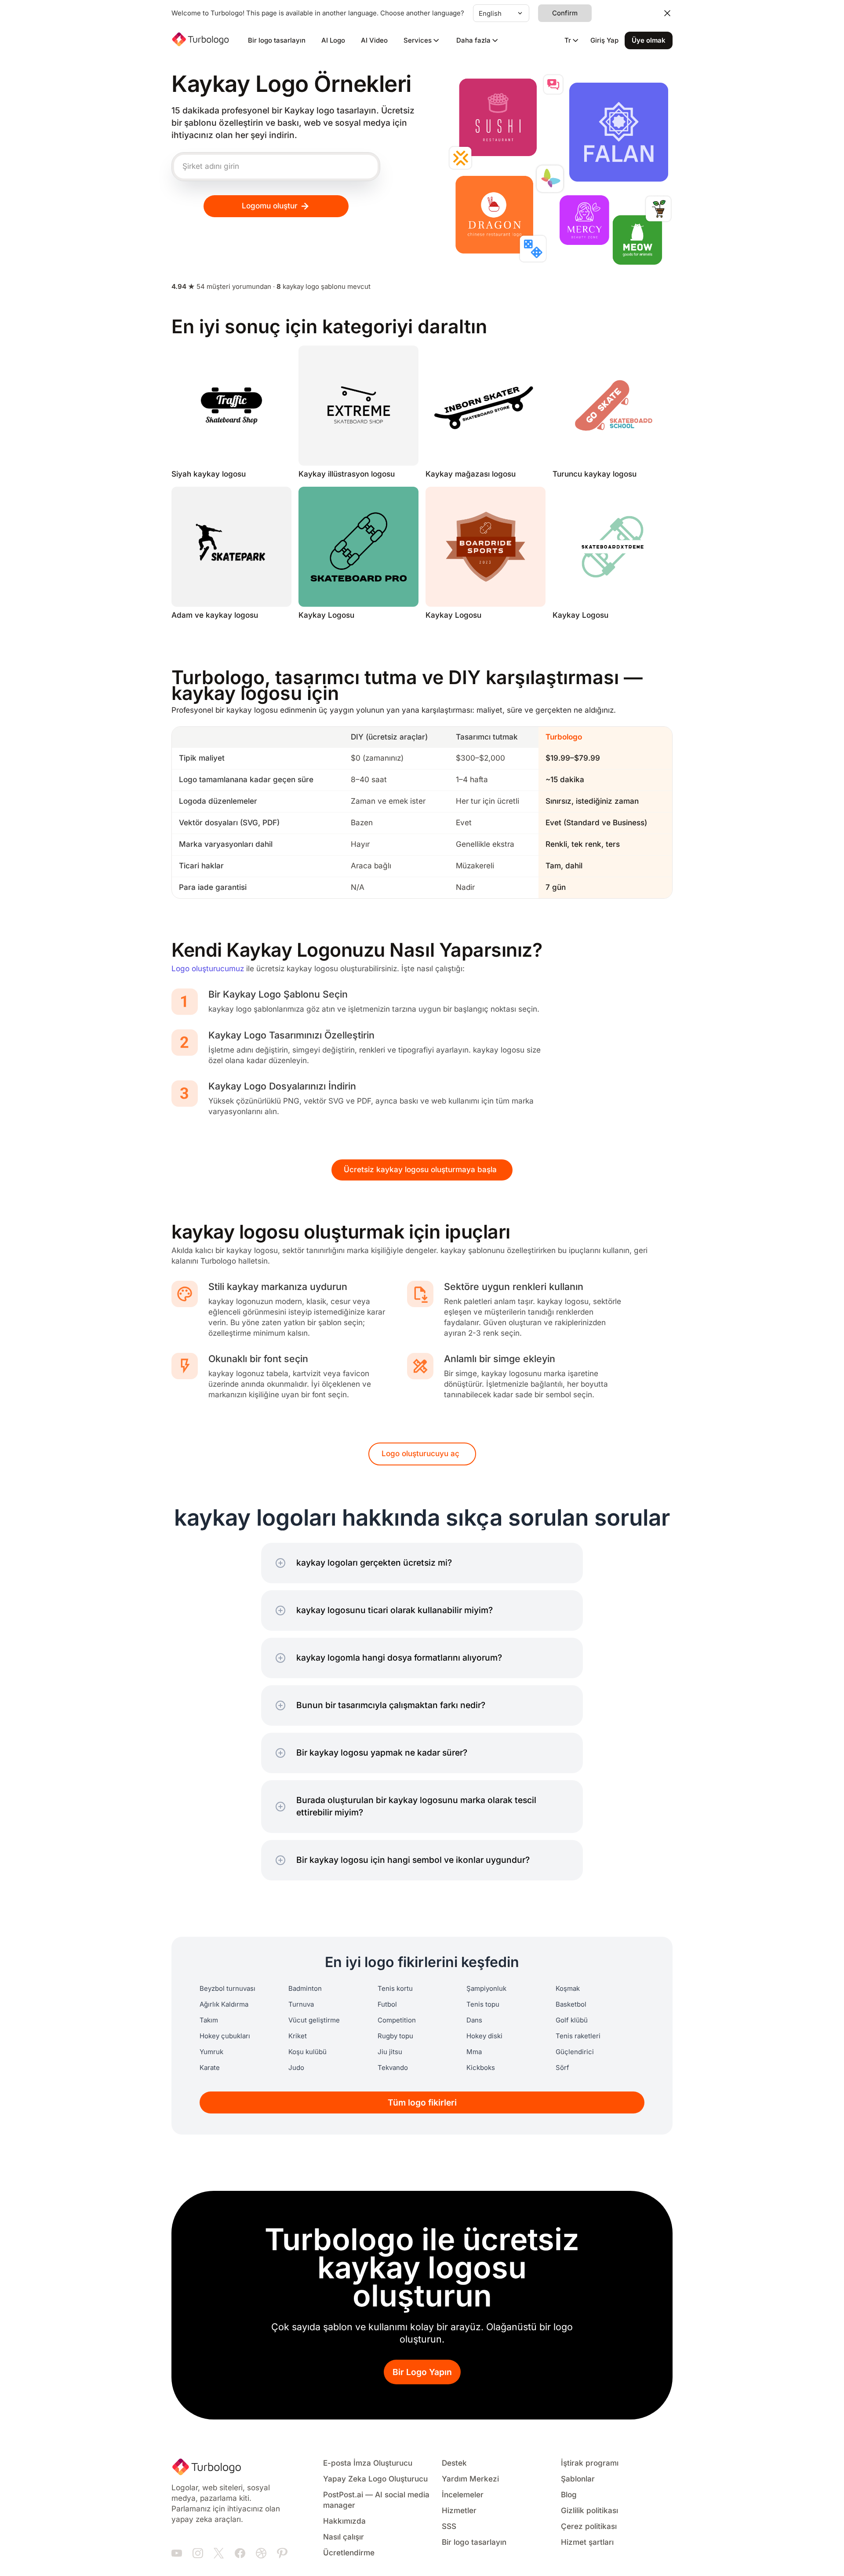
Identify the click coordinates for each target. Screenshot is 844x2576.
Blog (569, 2495)
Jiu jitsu (390, 2052)
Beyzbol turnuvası (227, 1989)
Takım (209, 2020)
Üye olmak (649, 40)
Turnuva (301, 2004)
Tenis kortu (395, 1989)
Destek (454, 2463)
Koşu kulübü (307, 2052)
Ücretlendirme (349, 2553)
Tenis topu (483, 2004)
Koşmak (568, 1989)
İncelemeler (463, 2495)
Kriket (298, 2036)
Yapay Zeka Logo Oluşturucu (375, 2479)
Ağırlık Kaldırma (224, 2004)
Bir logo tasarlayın (277, 40)
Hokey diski (484, 2036)
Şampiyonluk (486, 1989)
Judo (296, 2068)
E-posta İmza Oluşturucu (368, 2463)
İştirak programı (590, 2463)
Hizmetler (459, 2511)
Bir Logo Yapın (422, 2372)
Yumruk (211, 2052)
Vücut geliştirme (314, 2020)
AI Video (374, 40)
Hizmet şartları (587, 2542)
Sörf (562, 2068)
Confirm (565, 13)
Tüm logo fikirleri (422, 2103)
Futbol (387, 2004)
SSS (449, 2527)
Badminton (305, 1989)
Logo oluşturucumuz (208, 969)
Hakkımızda (344, 2521)
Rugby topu (395, 2036)
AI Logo (333, 40)
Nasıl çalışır (344, 2537)
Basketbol (571, 2004)
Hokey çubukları (225, 2036)
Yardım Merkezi (470, 2479)
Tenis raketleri (578, 2036)
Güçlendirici (575, 2052)
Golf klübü (572, 2020)
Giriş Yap (604, 40)
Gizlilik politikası (589, 2511)
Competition (397, 2020)
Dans (474, 2020)
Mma (474, 2052)
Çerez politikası (589, 2527)
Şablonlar (578, 2479)
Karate (210, 2068)
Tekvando (393, 2068)
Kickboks (481, 2068)
